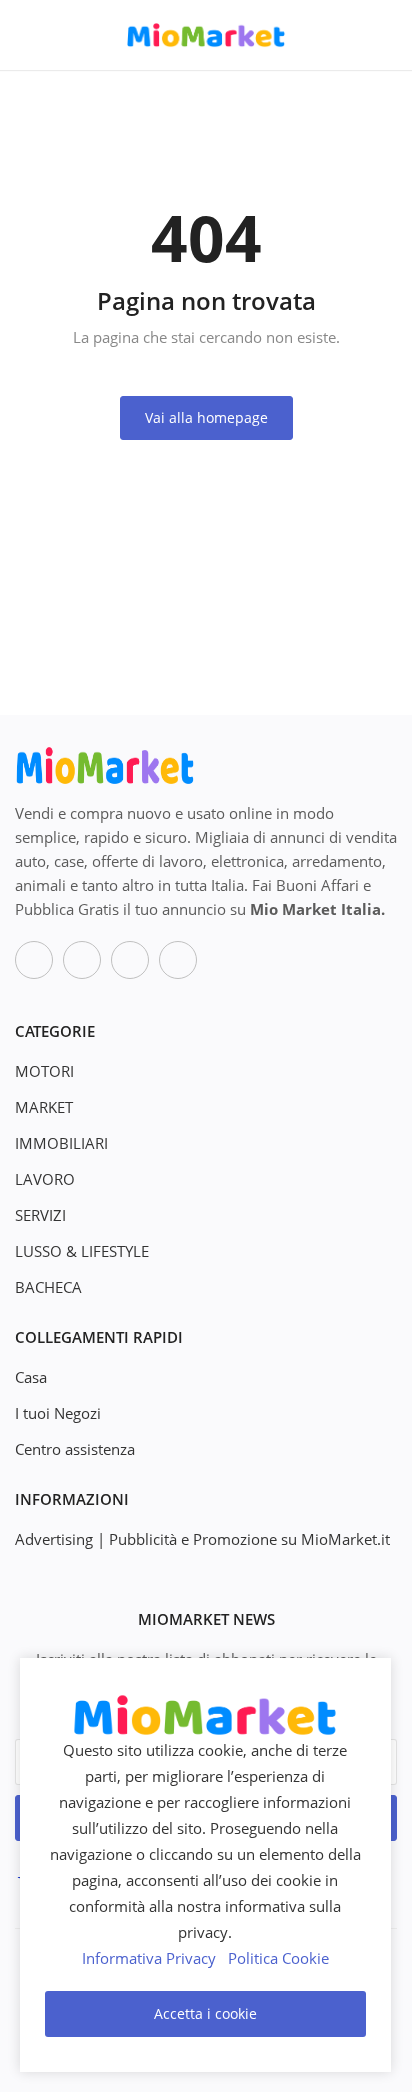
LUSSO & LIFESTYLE (82, 1251)
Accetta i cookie (205, 2013)
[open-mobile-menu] (30, 35)
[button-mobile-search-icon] (383, 35)
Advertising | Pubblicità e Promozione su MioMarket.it (202, 1539)
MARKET (44, 1107)
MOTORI (44, 1071)
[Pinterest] (130, 960)
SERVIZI (40, 1215)
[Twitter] (82, 960)
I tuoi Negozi (58, 1413)
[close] (372, 1677)
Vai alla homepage (206, 417)
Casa (31, 1377)
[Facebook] (34, 960)
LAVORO (45, 1179)
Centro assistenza (75, 1449)
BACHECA (48, 1287)
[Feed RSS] (178, 960)
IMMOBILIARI (61, 1143)
